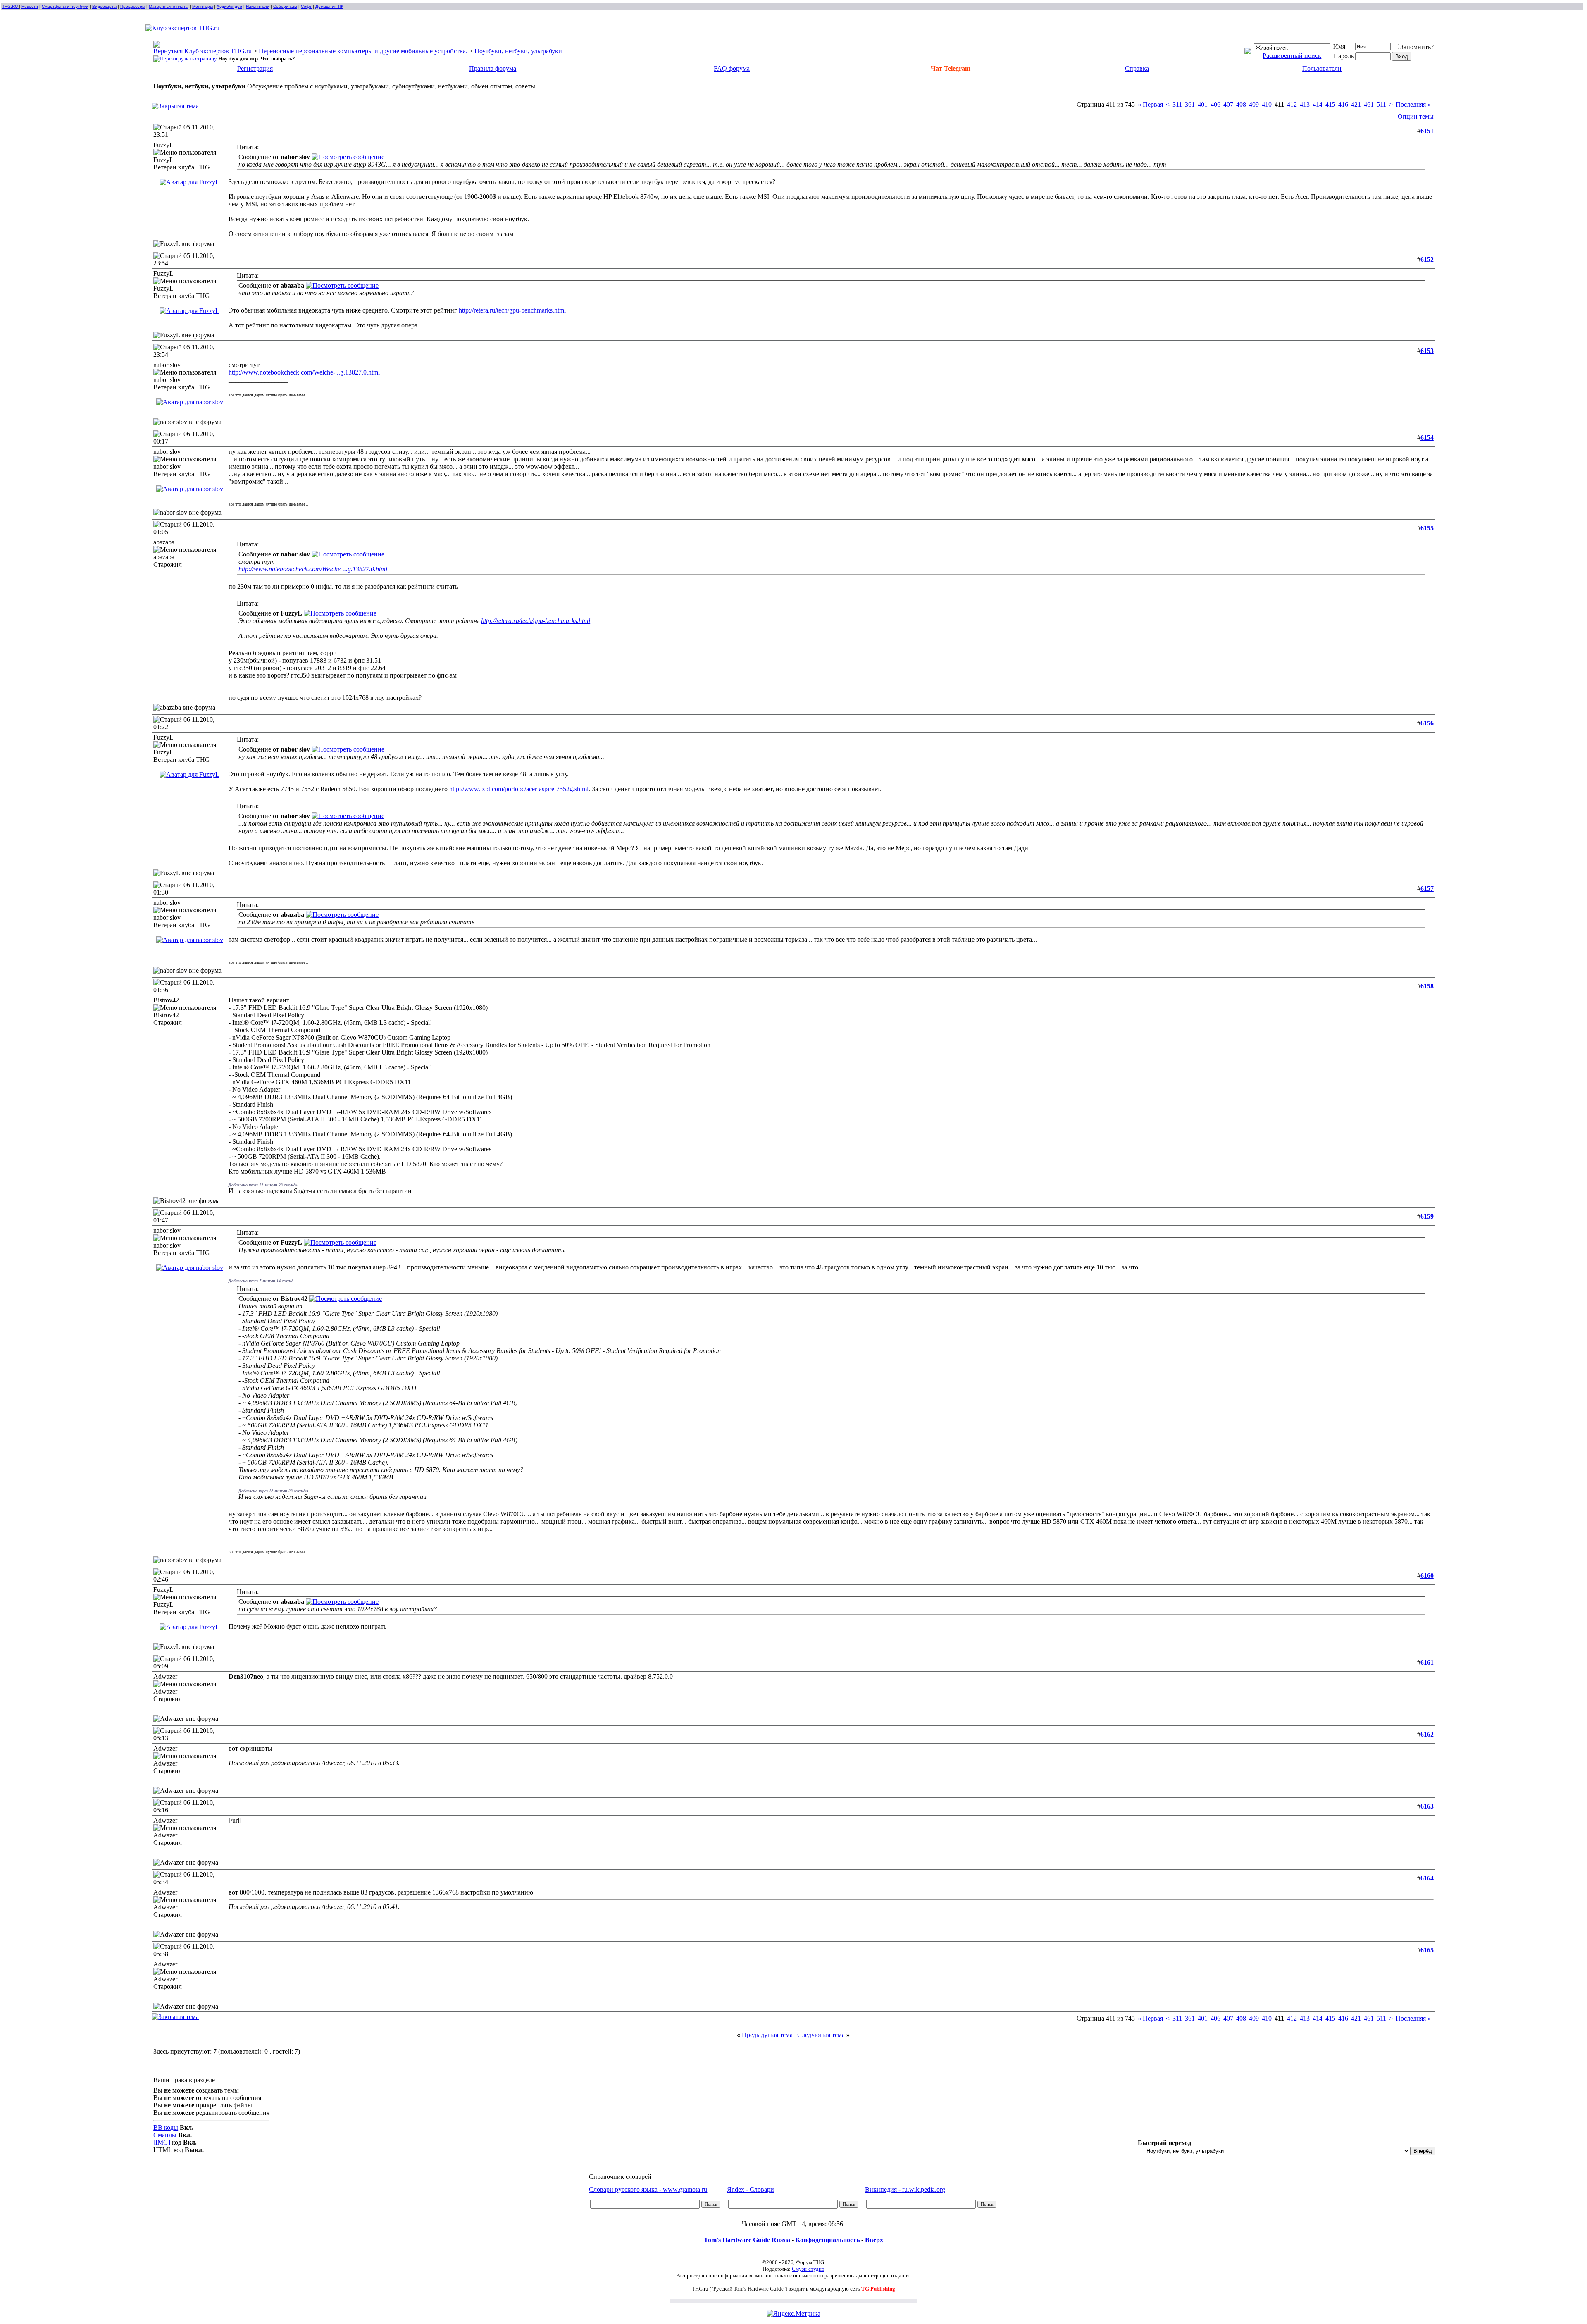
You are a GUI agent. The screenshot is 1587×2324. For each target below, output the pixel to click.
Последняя (1413, 104)
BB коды (166, 2127)
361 (1190, 104)
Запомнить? (1417, 47)
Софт (306, 6)
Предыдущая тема (767, 2035)
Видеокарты (104, 6)
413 (1305, 104)
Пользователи (1322, 68)
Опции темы (1416, 116)
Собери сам (285, 6)
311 (1177, 104)
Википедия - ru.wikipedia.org (905, 2189)
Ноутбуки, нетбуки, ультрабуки (518, 51)
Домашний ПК (329, 6)
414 (1318, 104)
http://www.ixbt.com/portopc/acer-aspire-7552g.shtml (519, 789)
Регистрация (255, 68)
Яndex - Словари (751, 2189)
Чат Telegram (951, 68)
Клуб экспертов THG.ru (218, 51)
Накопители (258, 6)
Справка (1137, 68)
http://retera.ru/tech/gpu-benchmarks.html (512, 310)
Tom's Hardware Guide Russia (747, 2240)
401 (1203, 104)
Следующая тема (821, 2035)
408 (1241, 104)
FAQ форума (732, 68)
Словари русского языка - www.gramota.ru (648, 2189)
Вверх (874, 2240)
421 (1356, 104)
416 (1343, 104)
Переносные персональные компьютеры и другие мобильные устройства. (363, 51)
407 (1228, 104)
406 (1215, 104)
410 (1267, 104)
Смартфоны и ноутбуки (65, 6)
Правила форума (493, 68)
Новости (30, 6)
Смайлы (165, 2135)
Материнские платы (169, 6)
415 (1330, 104)
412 (1292, 104)
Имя (1339, 47)
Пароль (1344, 56)
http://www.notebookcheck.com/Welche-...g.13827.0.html (304, 372)
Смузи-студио (808, 2269)
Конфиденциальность (828, 2240)
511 (1381, 104)
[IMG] (162, 2142)
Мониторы (203, 6)
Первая (1150, 104)
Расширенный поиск (1292, 56)
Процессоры (133, 6)
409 (1254, 104)
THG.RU (11, 6)
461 (1369, 104)
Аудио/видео (229, 6)
